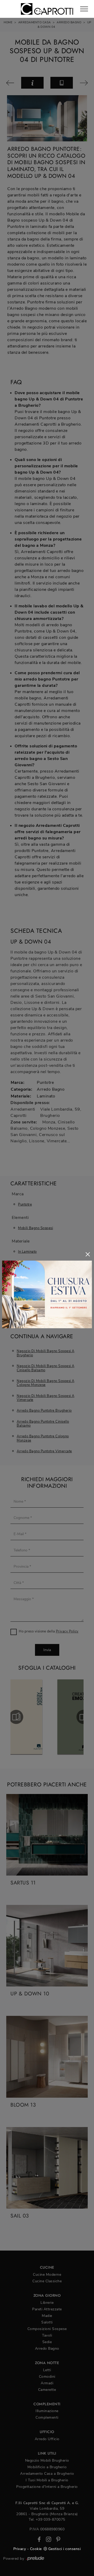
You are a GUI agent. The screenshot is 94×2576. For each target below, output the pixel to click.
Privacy (20, 2549)
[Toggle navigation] (84, 9)
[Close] (88, 1254)
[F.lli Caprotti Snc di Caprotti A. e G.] (47, 9)
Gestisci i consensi (65, 2549)
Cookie (36, 2549)
